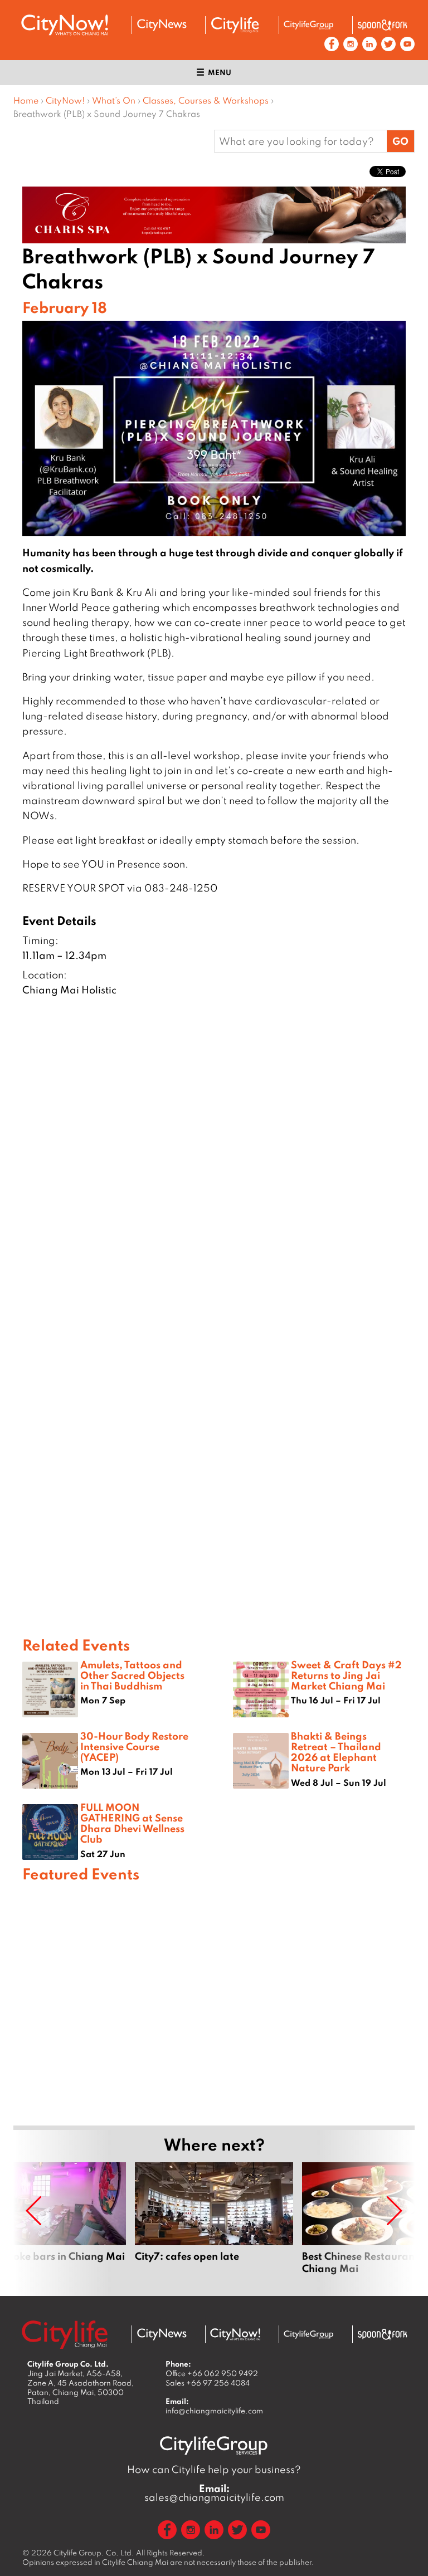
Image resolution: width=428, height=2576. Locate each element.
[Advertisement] (214, 2002)
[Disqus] (214, 1179)
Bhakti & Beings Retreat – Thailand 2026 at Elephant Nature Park (336, 1752)
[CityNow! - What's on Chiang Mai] (65, 25)
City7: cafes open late (214, 2225)
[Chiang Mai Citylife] (235, 25)
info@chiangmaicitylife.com (214, 2411)
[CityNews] (162, 25)
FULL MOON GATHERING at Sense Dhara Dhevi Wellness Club (132, 1823)
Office (212, 2373)
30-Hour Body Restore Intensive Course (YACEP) (134, 1746)
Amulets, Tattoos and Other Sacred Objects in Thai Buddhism (132, 1675)
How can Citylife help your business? (214, 2469)
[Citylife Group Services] (309, 25)
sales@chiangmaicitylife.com (214, 2493)
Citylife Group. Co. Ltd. (94, 2553)
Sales (208, 2383)
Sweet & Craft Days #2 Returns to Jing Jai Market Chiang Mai (346, 1675)
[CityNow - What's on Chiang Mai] (235, 2334)
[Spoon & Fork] (382, 25)
